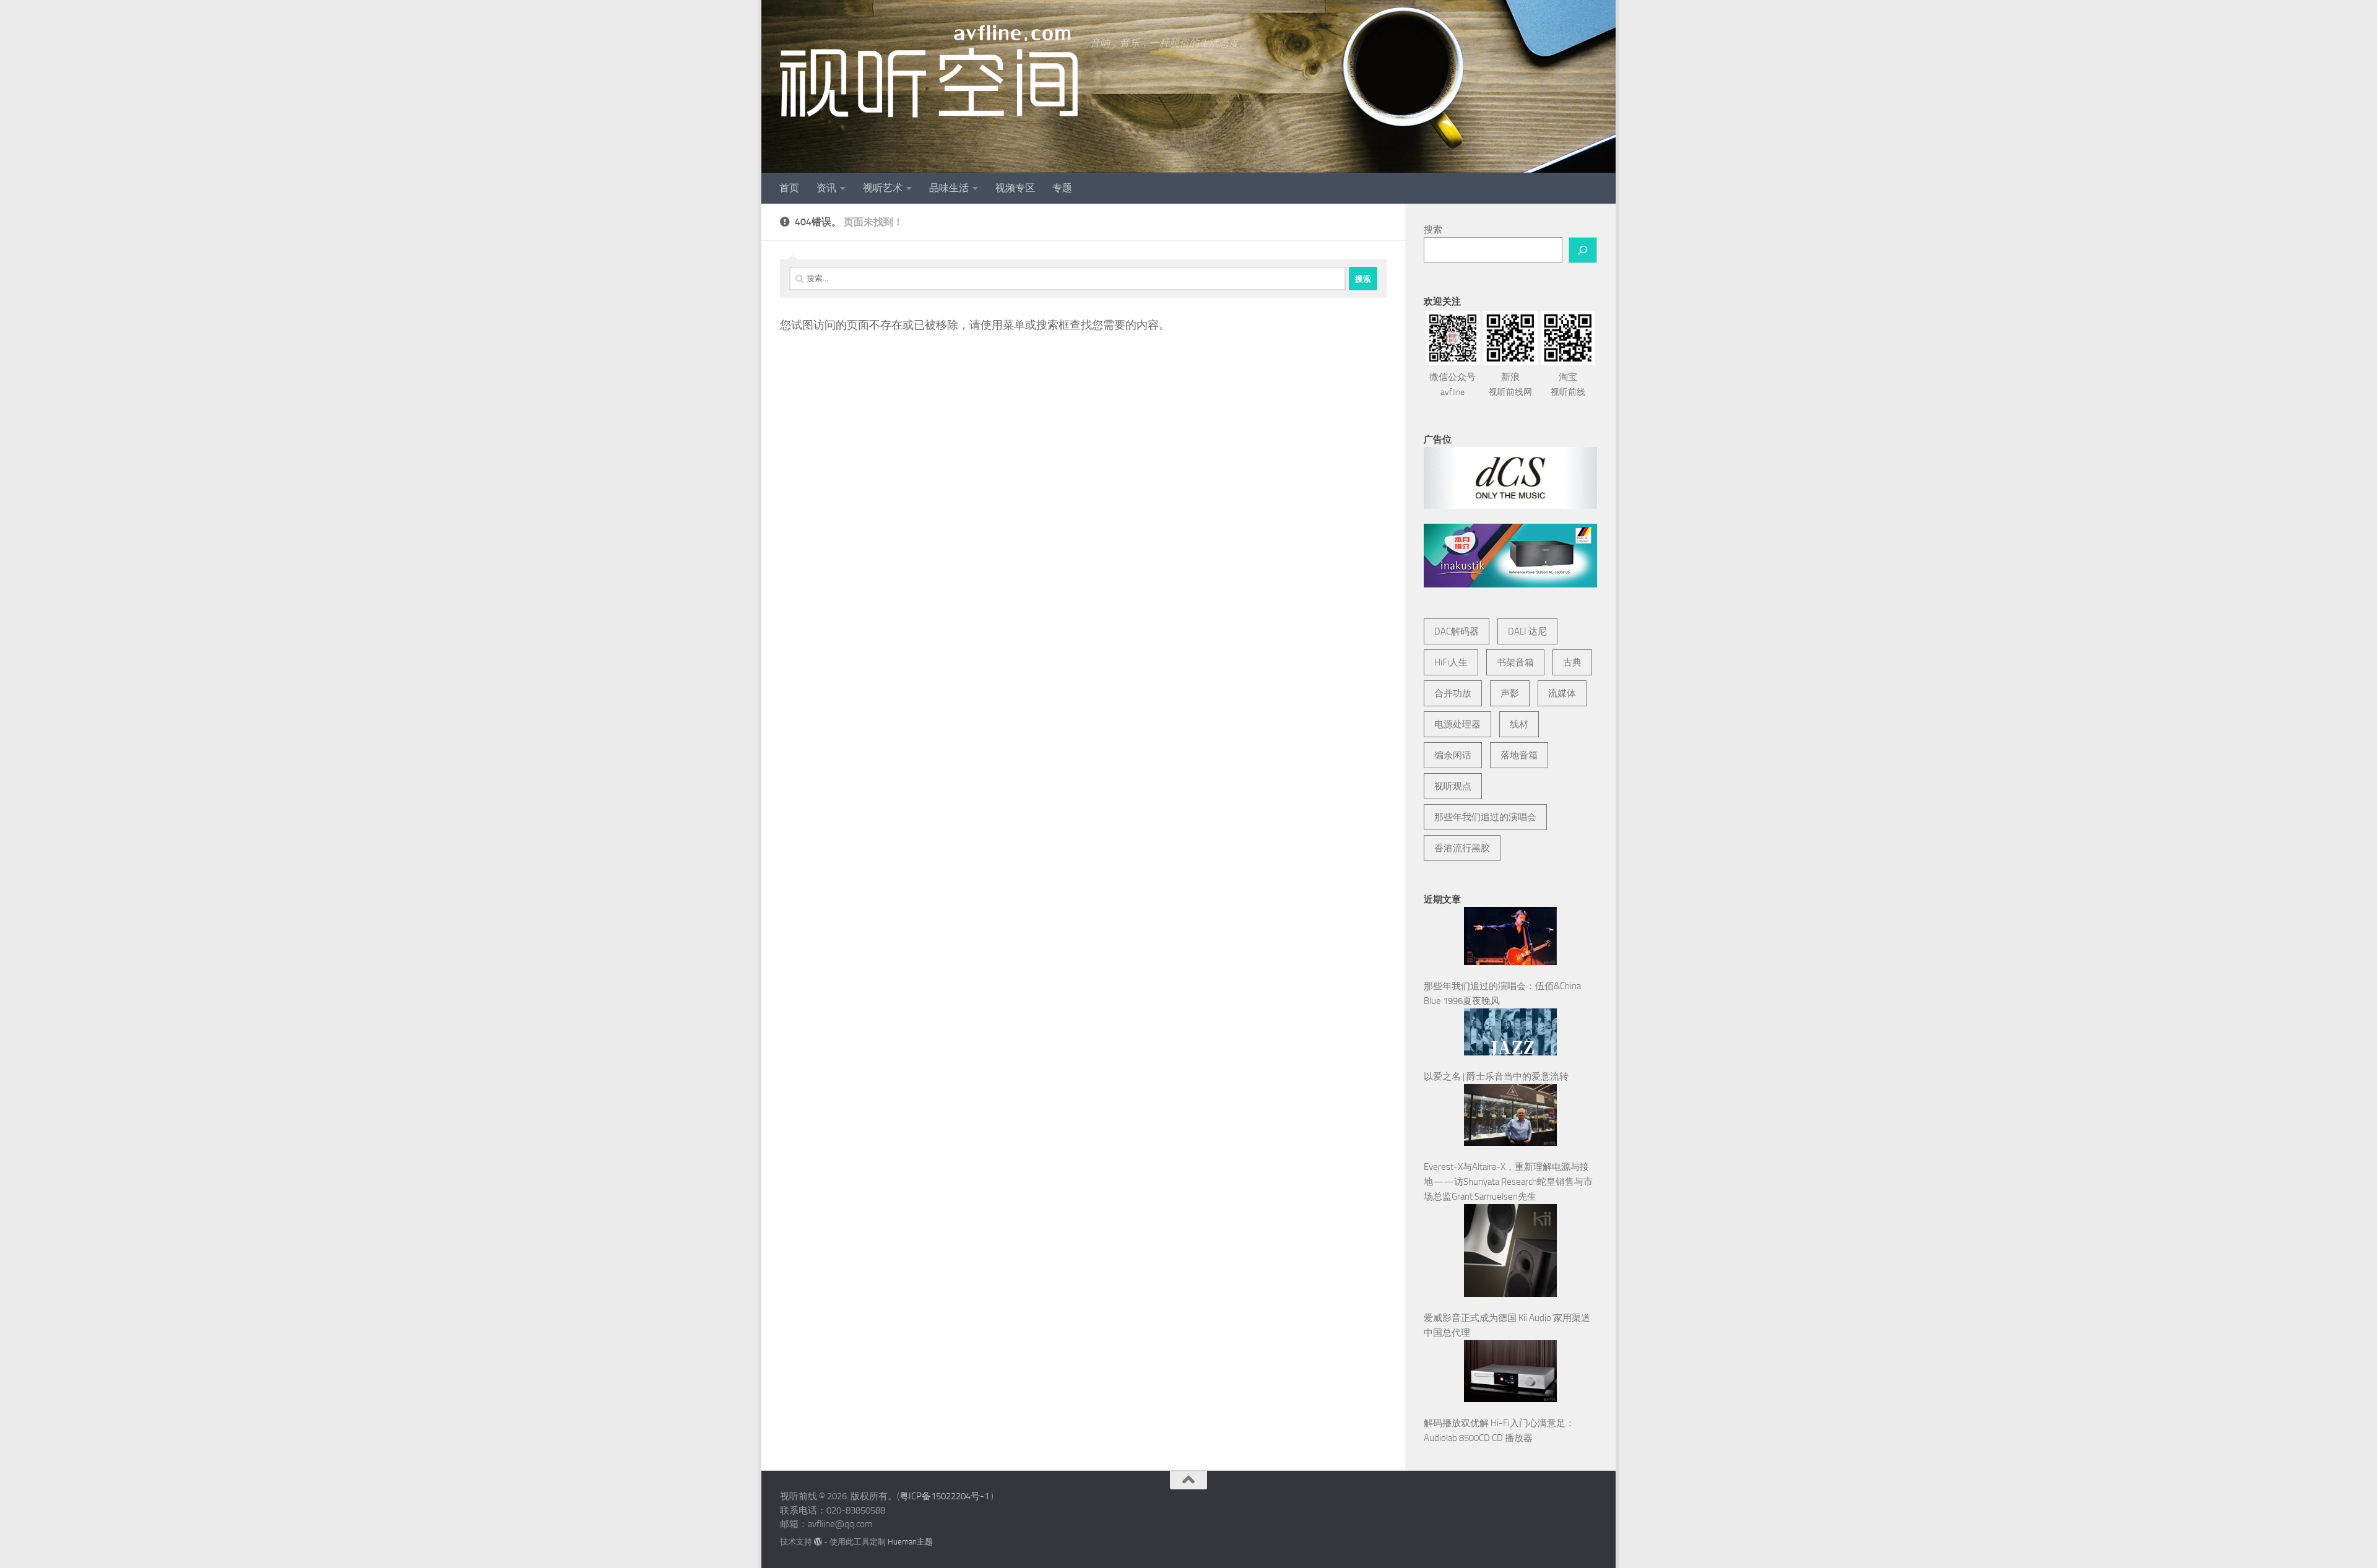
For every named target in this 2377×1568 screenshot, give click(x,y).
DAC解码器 (1457, 631)
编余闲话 (1453, 755)
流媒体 (1562, 693)
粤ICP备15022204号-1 (944, 1496)
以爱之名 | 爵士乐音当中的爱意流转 (1496, 1076)
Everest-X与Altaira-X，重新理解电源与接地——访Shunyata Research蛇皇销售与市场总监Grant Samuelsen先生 (1508, 1182)
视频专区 (1015, 188)
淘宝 (1568, 384)
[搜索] (1583, 250)
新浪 (1510, 384)
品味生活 (949, 188)
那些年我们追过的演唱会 (1485, 817)
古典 (1572, 662)
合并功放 (1453, 693)
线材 (1519, 724)
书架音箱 (1515, 662)
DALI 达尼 (1527, 631)
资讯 (826, 188)
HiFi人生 (1451, 662)
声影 (1510, 693)
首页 (789, 188)
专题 (1062, 188)
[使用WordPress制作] (818, 1542)
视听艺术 (883, 188)
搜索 (1433, 230)
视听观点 (1453, 786)
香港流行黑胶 (1462, 848)
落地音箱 (1519, 755)
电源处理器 (1457, 724)
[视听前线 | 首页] (929, 71)
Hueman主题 (910, 1542)
